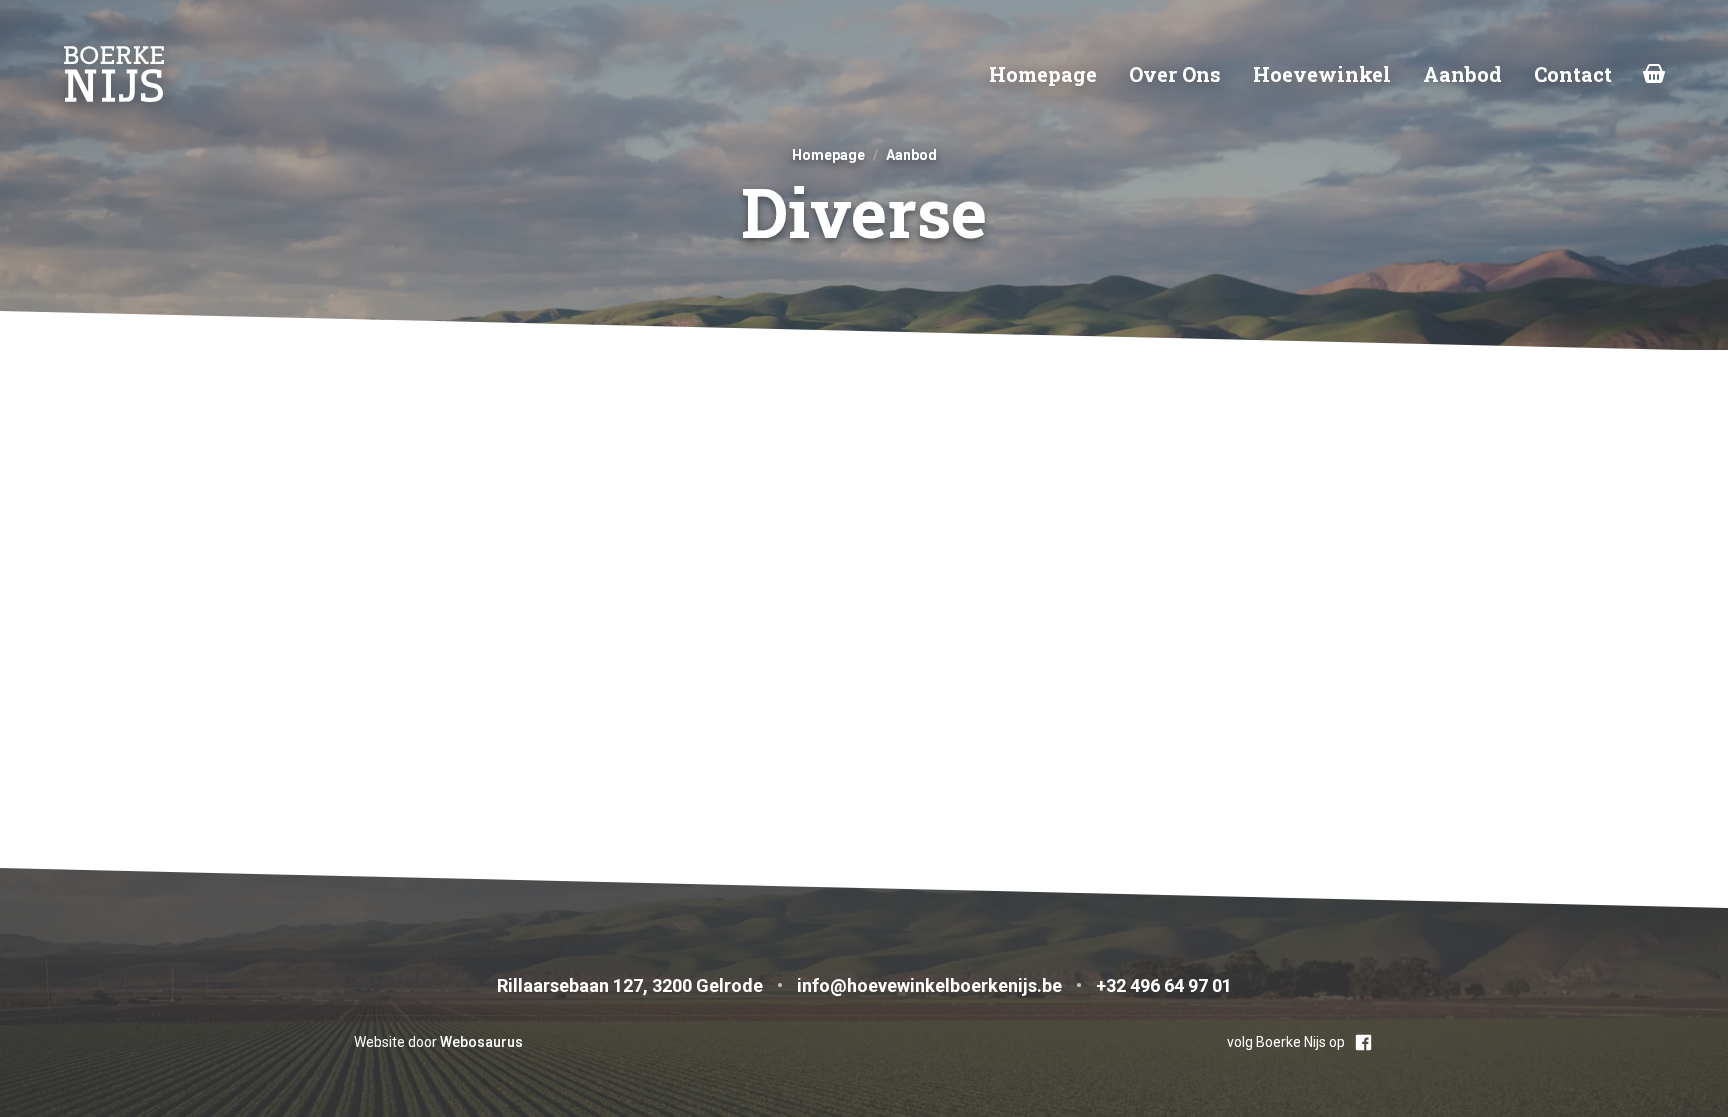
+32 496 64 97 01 (1164, 985)
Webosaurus (481, 1042)
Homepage (1043, 74)
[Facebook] (1363, 1042)
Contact (1573, 74)
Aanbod (1462, 74)
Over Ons (1175, 74)
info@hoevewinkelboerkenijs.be (929, 985)
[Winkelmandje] (1654, 74)
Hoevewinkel (1322, 74)
